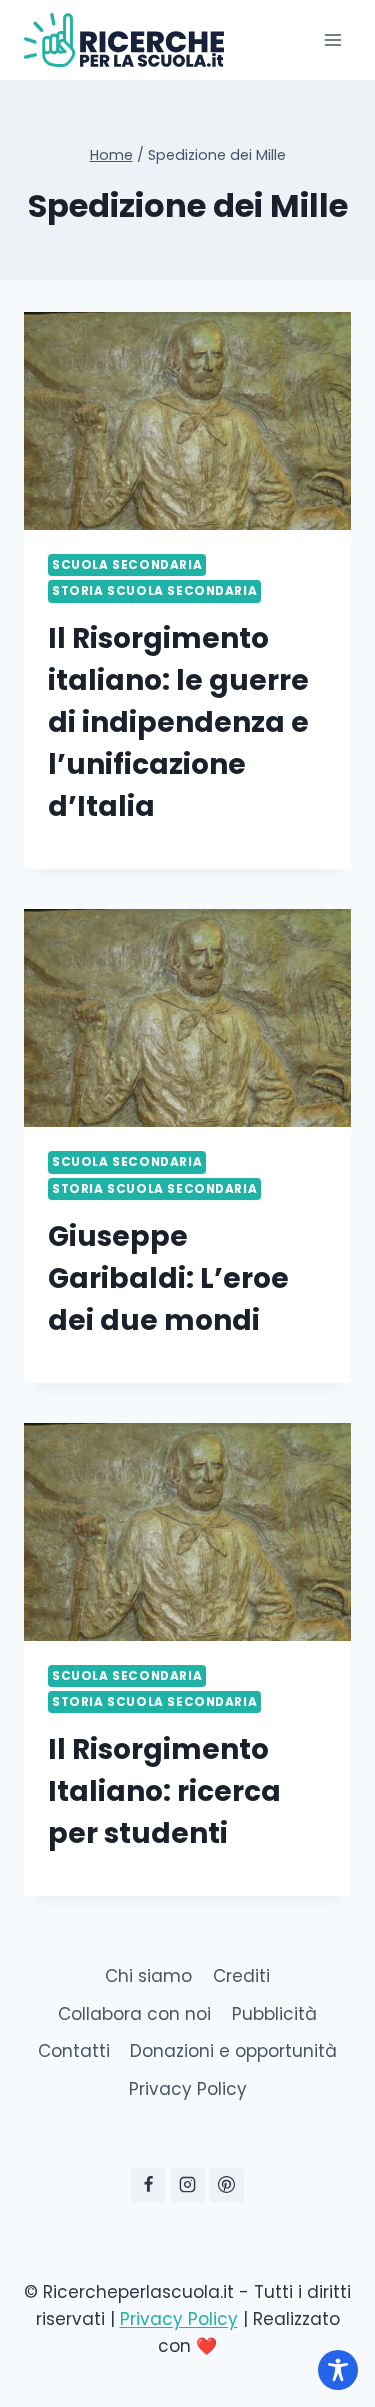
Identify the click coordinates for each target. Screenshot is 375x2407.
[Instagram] (188, 2185)
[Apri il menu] (332, 39)
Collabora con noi (134, 2014)
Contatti (74, 2051)
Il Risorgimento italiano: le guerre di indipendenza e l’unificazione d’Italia (178, 722)
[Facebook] (148, 2185)
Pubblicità (274, 2014)
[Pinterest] (227, 2185)
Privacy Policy (188, 2089)
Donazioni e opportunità (233, 2051)
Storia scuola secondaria (154, 591)
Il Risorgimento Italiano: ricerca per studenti (164, 1791)
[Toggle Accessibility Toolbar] (338, 2370)
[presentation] (187, 421)
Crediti (241, 1976)
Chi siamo (148, 1976)
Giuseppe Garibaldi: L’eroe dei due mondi (168, 1278)
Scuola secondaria (127, 565)
